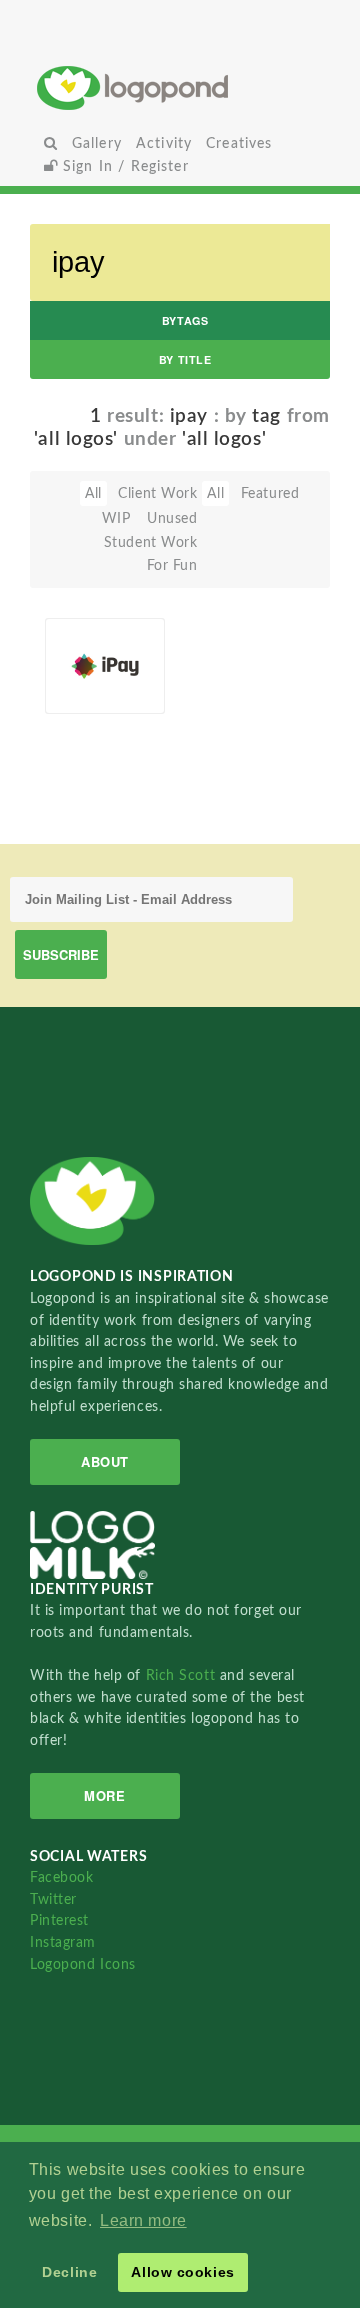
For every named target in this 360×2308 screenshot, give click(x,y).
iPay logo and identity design (87, 647)
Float (139, 639)
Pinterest (59, 1920)
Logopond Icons (83, 1964)
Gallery (97, 143)
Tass (90, 691)
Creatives (239, 143)
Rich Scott (183, 1675)
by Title (185, 359)
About (105, 1461)
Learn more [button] (143, 2220)
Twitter (53, 1899)
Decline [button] (69, 2272)
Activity (164, 143)
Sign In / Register (123, 166)
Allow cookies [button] (182, 2272)
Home (180, 87)
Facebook (61, 1877)
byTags (185, 320)
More (104, 1795)
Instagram (63, 1942)
